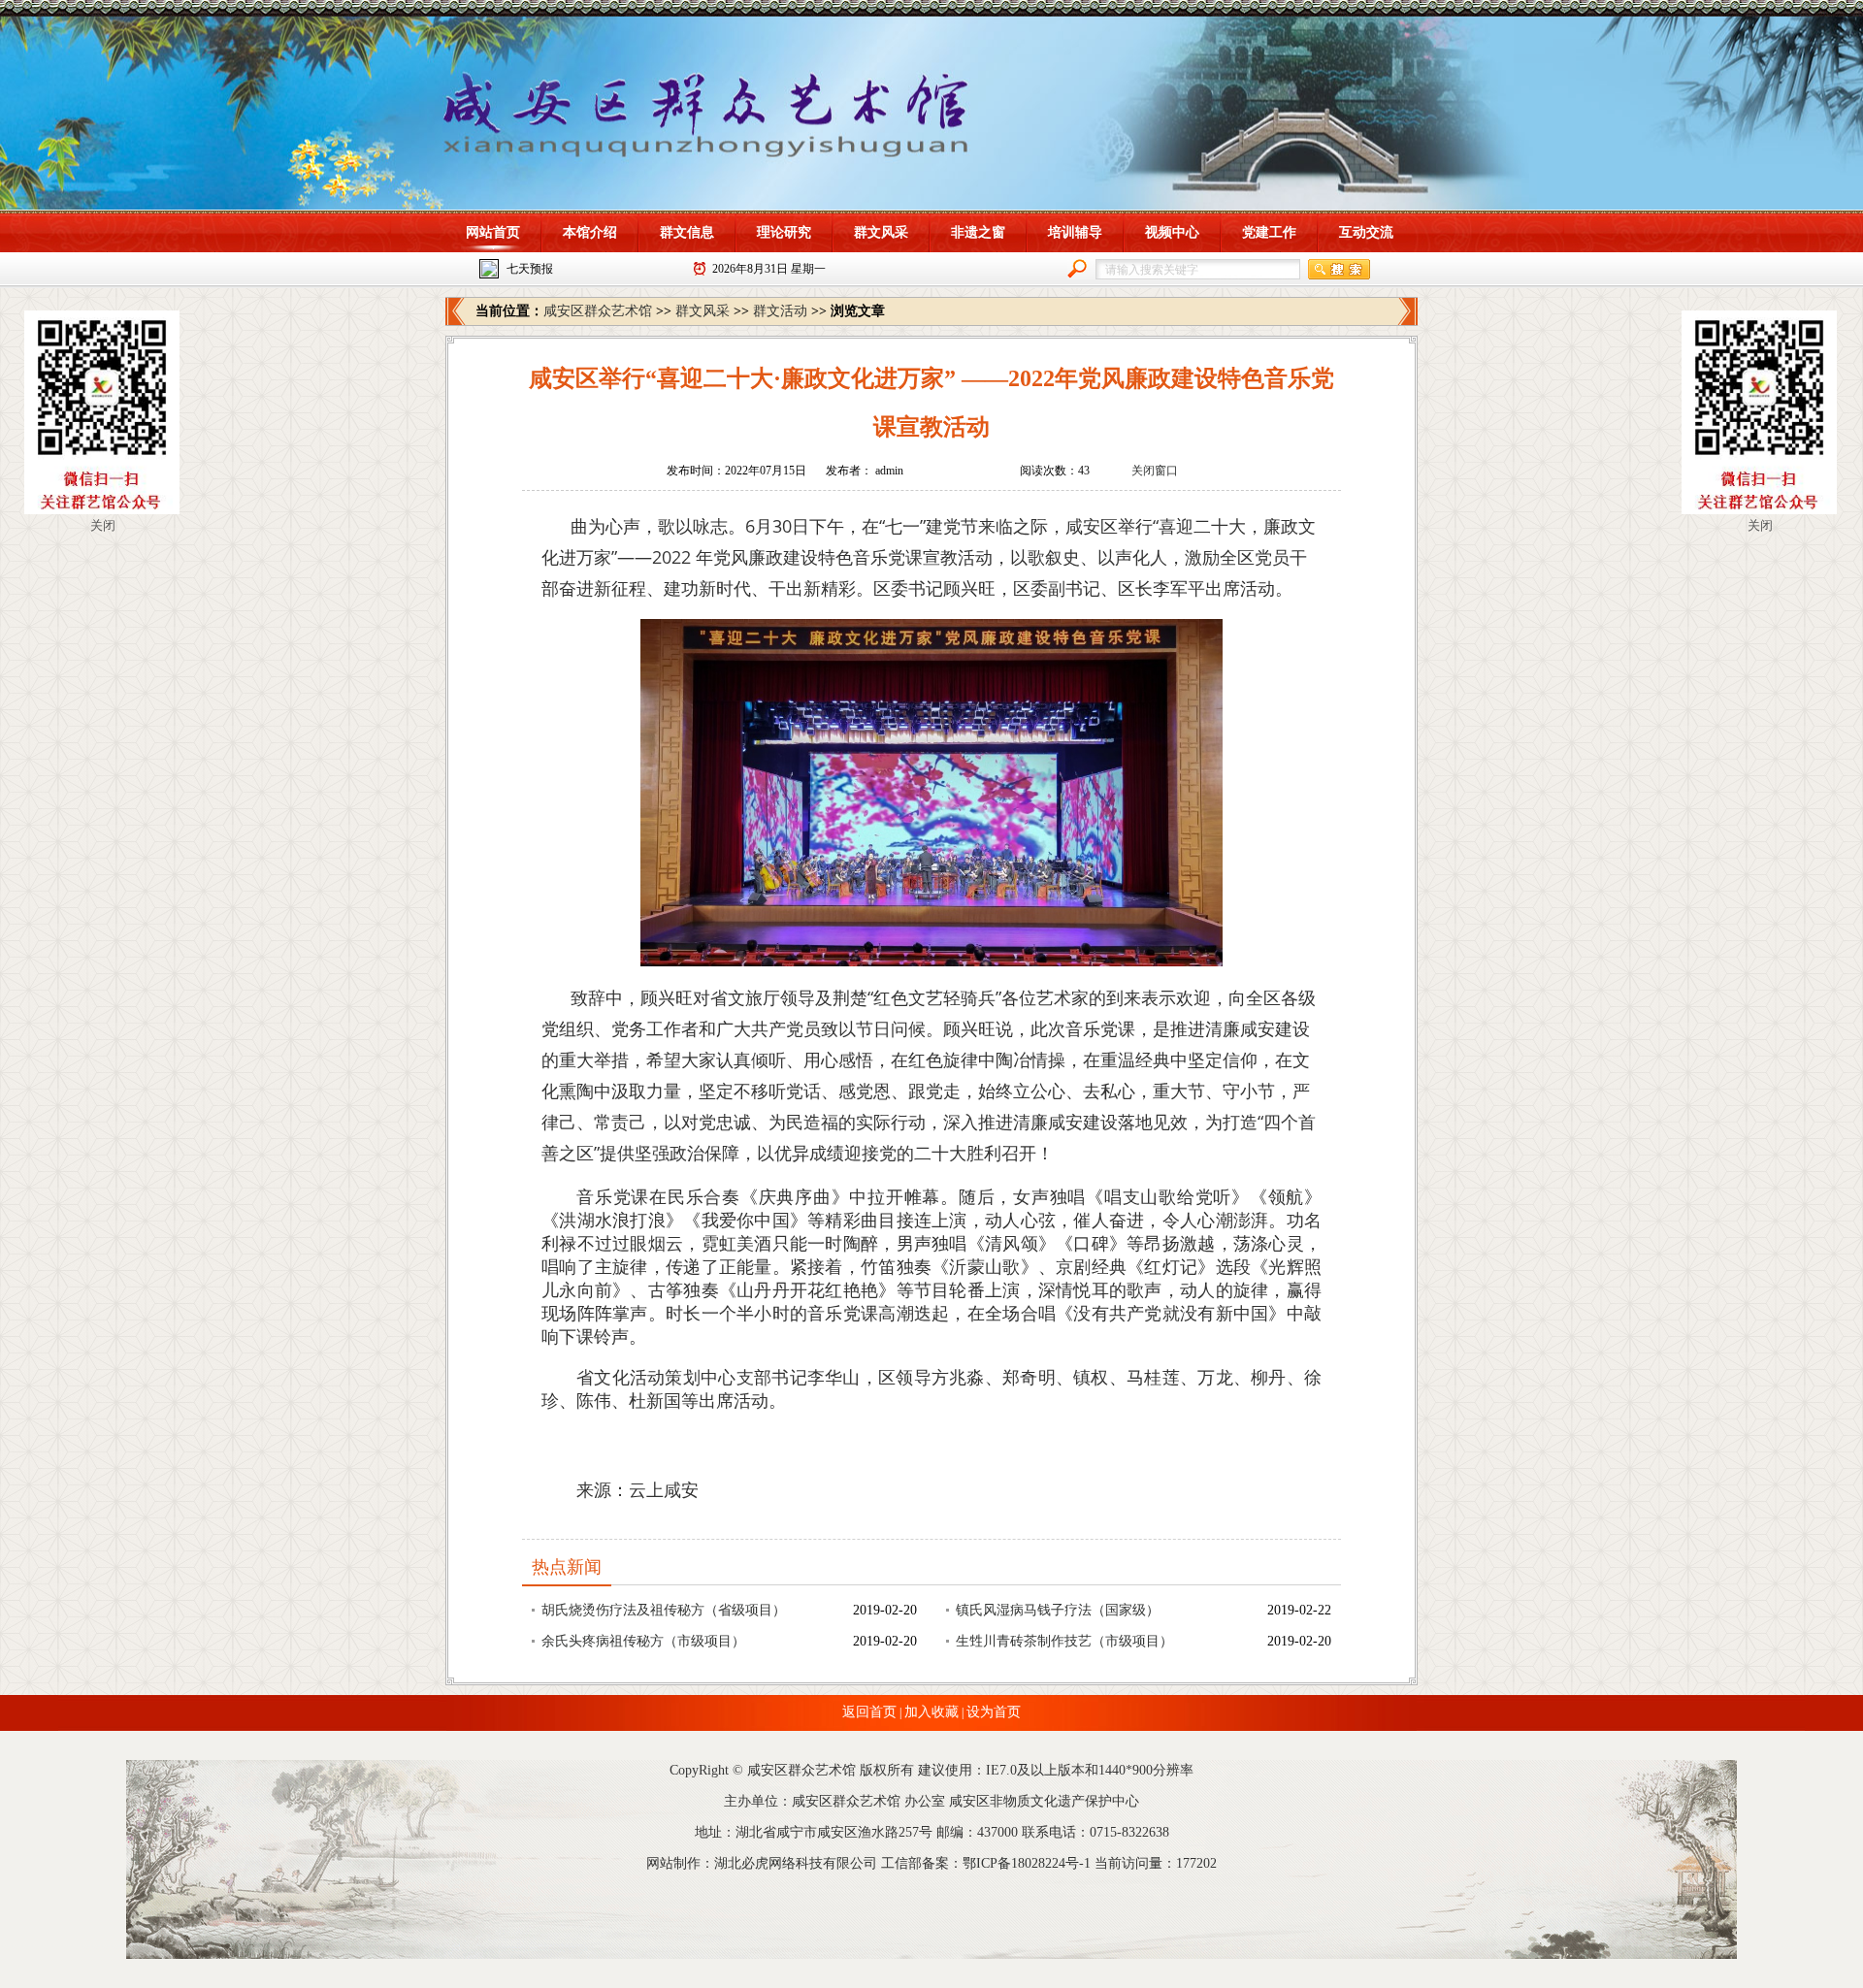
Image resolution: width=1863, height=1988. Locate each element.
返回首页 (869, 1712)
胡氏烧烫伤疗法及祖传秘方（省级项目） (664, 1610)
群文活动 (780, 311)
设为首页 (994, 1712)
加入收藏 (931, 1712)
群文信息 (687, 232)
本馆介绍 (590, 232)
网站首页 (493, 232)
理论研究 (784, 232)
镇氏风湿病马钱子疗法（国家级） (1058, 1610)
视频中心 (1172, 232)
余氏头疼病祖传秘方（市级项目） (643, 1641)
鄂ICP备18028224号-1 (1027, 1863)
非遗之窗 (978, 232)
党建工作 (1269, 232)
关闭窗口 (1155, 471)
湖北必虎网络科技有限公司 (796, 1863)
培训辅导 (1075, 232)
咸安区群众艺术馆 (598, 311)
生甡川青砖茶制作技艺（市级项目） (1064, 1641)
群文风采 (881, 232)
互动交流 (1366, 232)
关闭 (103, 525)
